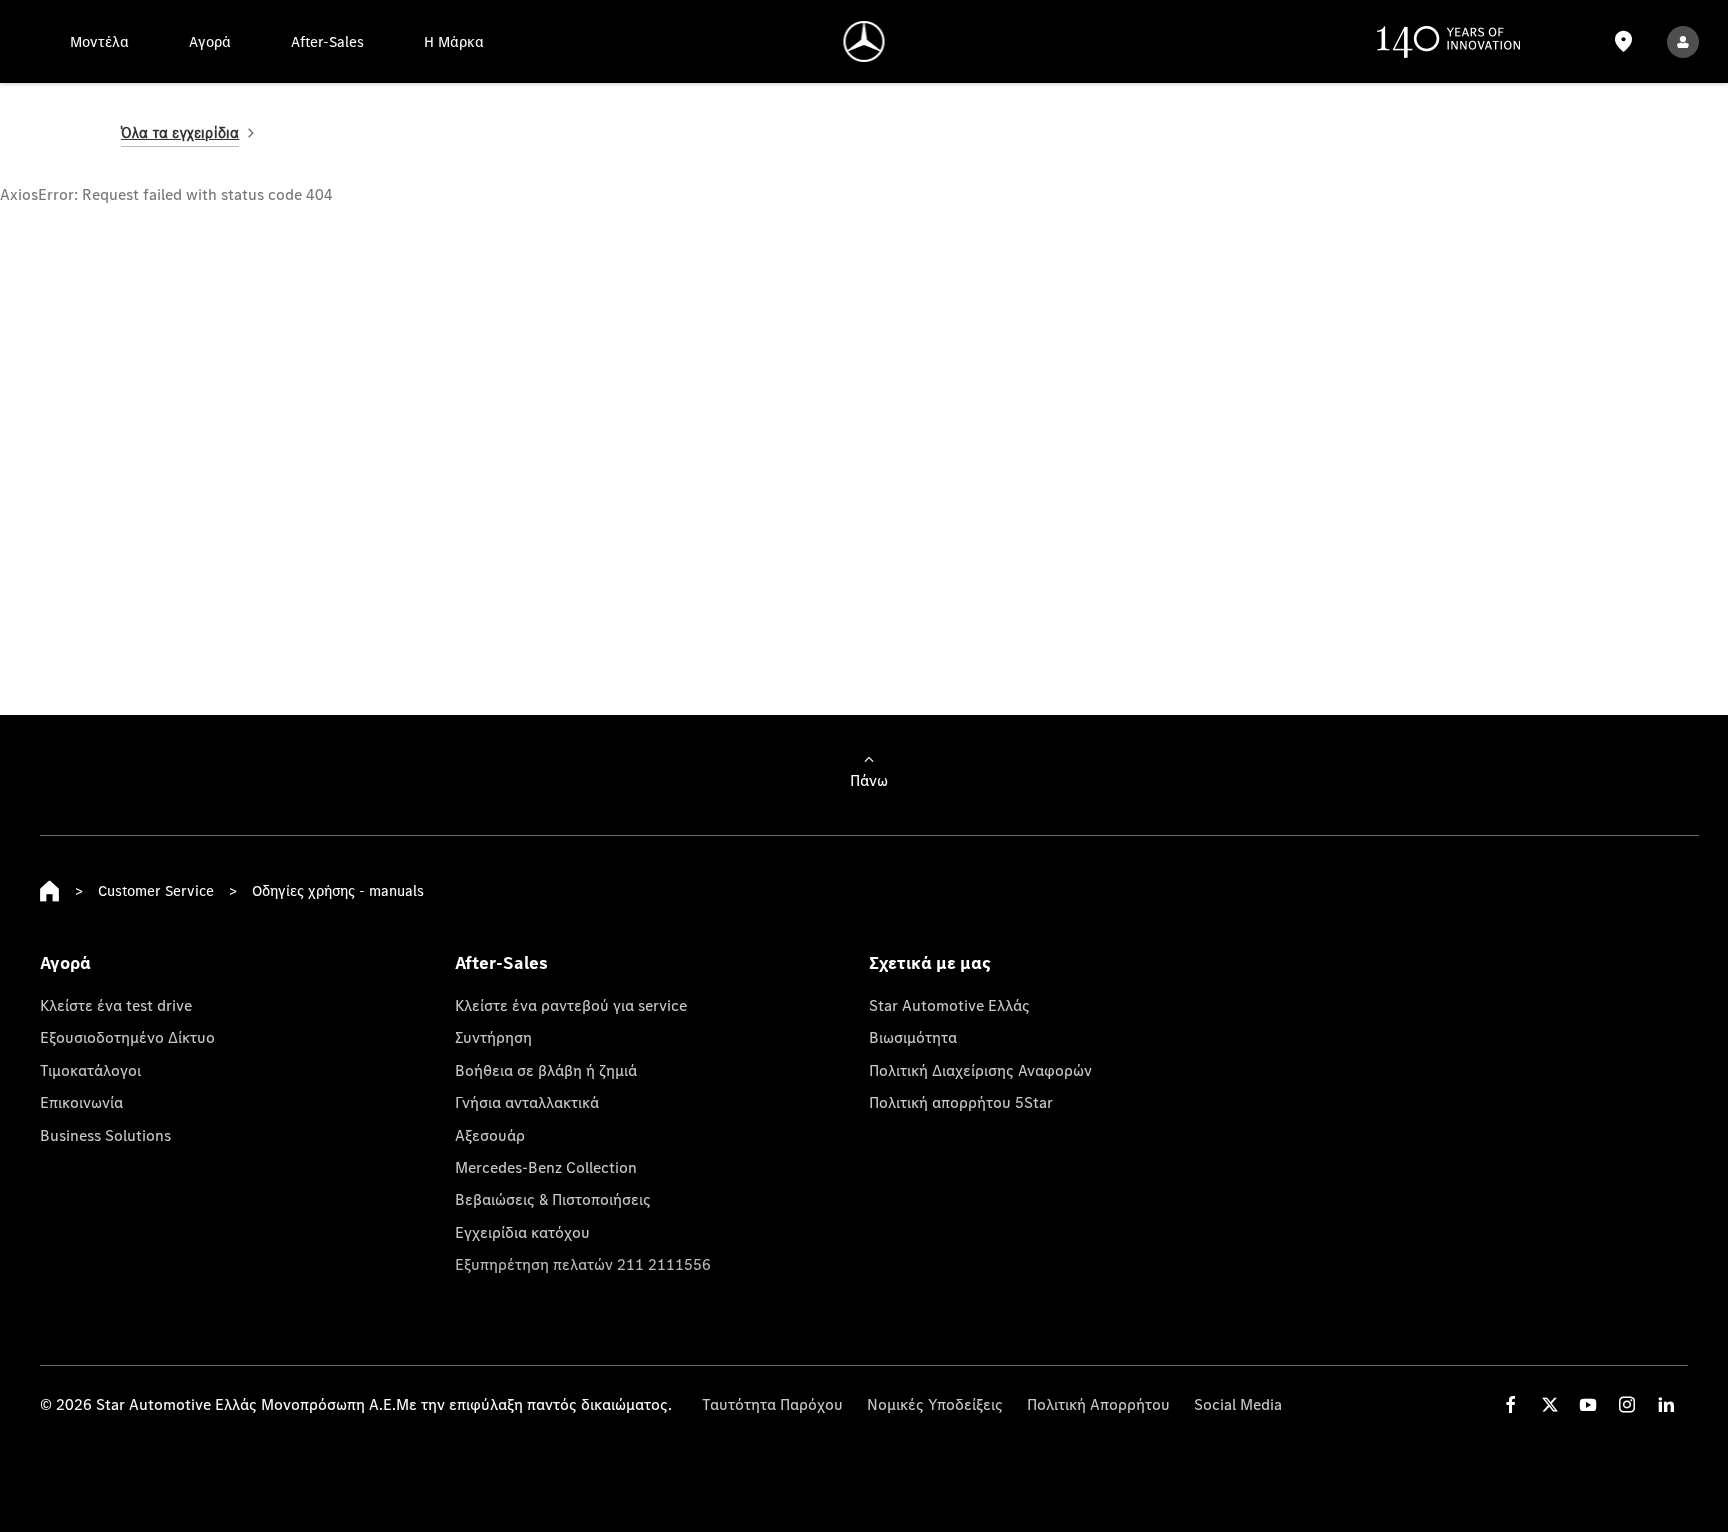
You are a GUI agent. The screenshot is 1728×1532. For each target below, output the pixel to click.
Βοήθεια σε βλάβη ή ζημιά (546, 1070)
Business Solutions (105, 1135)
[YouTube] (1588, 1404)
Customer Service (156, 890)
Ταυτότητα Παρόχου (772, 1404)
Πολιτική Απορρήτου (1098, 1404)
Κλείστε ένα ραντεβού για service (571, 1005)
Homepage (50, 891)
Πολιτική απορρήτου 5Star (961, 1102)
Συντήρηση (493, 1037)
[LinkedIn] (1666, 1404)
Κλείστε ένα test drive (116, 1005)
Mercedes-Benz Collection (546, 1167)
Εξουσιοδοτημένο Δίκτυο (127, 1037)
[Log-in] (1683, 41)
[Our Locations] (1624, 41)
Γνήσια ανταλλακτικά (527, 1102)
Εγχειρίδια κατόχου (522, 1232)
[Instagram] (1627, 1404)
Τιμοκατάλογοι (90, 1070)
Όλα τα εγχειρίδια (180, 132)
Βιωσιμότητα (913, 1037)
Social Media (1238, 1404)
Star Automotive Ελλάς (949, 1005)
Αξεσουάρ (490, 1135)
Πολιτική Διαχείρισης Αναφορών (980, 1070)
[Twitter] (1550, 1404)
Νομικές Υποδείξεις (935, 1404)
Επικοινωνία (81, 1102)
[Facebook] (1511, 1404)
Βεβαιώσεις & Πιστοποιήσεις (553, 1199)
